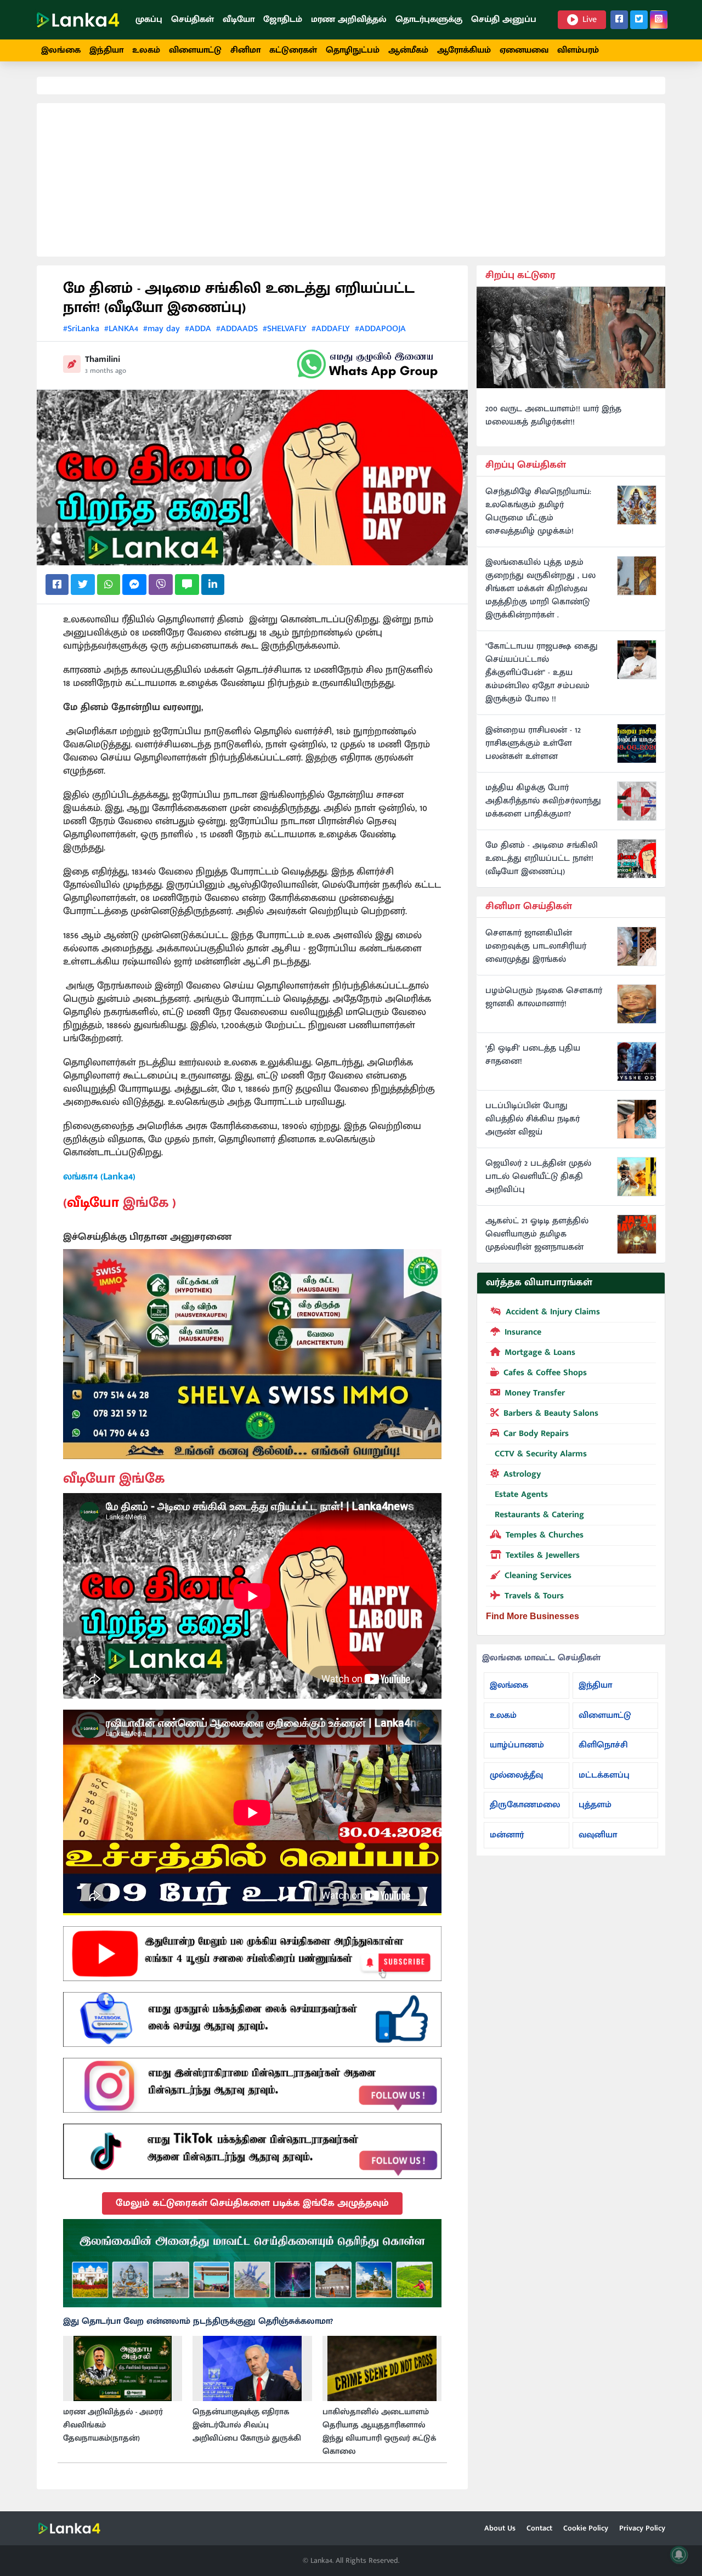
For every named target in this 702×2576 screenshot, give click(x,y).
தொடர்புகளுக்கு (429, 19)
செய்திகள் (193, 19)
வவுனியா (598, 1835)
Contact (539, 2528)
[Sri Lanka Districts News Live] (252, 2263)
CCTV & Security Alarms (541, 1454)
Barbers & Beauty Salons (551, 1413)
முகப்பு (149, 19)
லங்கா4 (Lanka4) (99, 1177)
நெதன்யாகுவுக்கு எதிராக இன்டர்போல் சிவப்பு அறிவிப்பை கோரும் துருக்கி (247, 2425)
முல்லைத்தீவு (516, 1775)
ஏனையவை (524, 50)
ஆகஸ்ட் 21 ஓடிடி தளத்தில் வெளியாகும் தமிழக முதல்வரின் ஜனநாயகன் (537, 1234)
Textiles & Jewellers (543, 1555)
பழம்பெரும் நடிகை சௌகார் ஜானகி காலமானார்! (544, 997)
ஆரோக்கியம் (464, 50)
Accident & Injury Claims (553, 1312)
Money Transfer (535, 1393)
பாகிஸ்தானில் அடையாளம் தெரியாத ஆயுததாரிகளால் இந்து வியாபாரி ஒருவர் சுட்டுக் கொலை (379, 2432)
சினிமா (245, 50)
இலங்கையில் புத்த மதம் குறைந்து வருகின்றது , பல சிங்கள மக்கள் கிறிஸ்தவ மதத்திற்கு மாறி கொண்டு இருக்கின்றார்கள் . (540, 589)
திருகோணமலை (525, 1805)
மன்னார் (507, 1835)
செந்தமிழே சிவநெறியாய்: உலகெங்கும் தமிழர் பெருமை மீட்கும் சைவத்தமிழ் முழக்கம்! (538, 512)
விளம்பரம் (578, 50)
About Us (500, 2528)
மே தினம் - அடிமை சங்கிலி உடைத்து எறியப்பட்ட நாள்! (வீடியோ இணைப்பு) (542, 859)
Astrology (522, 1474)
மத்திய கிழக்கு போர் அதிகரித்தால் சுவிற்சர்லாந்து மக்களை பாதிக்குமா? (543, 801)
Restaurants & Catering (539, 1515)
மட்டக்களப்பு (604, 1775)
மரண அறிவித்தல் (349, 19)
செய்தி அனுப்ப (504, 19)
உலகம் (146, 50)
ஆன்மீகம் (408, 50)
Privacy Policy (642, 2528)
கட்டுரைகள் (293, 50)
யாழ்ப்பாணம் (517, 1745)
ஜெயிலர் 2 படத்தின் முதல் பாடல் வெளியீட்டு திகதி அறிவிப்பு (538, 1177)
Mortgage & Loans (540, 1352)
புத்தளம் (595, 1805)
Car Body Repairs (536, 1434)
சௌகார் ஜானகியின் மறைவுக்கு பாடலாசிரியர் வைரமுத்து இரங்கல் (536, 946)
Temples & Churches (545, 1535)
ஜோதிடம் (283, 19)
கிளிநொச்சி (603, 1745)
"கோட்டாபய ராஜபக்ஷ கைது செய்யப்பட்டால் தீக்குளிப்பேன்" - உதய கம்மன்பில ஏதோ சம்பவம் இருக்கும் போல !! (542, 673)
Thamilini (103, 359)
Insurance (523, 1332)
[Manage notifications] (679, 2555)
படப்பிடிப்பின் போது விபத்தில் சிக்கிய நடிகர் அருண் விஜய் (533, 1119)
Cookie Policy (586, 2528)
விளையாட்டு (195, 50)
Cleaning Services (538, 1576)
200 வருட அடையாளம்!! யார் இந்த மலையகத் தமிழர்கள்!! (553, 416)
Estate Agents (521, 1494)
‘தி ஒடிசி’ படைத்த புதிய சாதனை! (533, 1055)
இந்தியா (106, 50)
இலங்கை (61, 50)
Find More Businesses (533, 1616)
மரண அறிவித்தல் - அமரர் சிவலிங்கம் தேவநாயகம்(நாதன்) (113, 2425)
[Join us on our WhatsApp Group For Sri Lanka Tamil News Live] (367, 364)
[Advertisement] (351, 180)
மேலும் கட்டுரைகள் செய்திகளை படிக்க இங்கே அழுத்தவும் (252, 2203)
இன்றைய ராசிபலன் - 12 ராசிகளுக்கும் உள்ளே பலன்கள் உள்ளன (533, 744)
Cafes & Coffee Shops (545, 1373)
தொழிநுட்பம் (353, 50)
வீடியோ (239, 19)
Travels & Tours (534, 1596)
